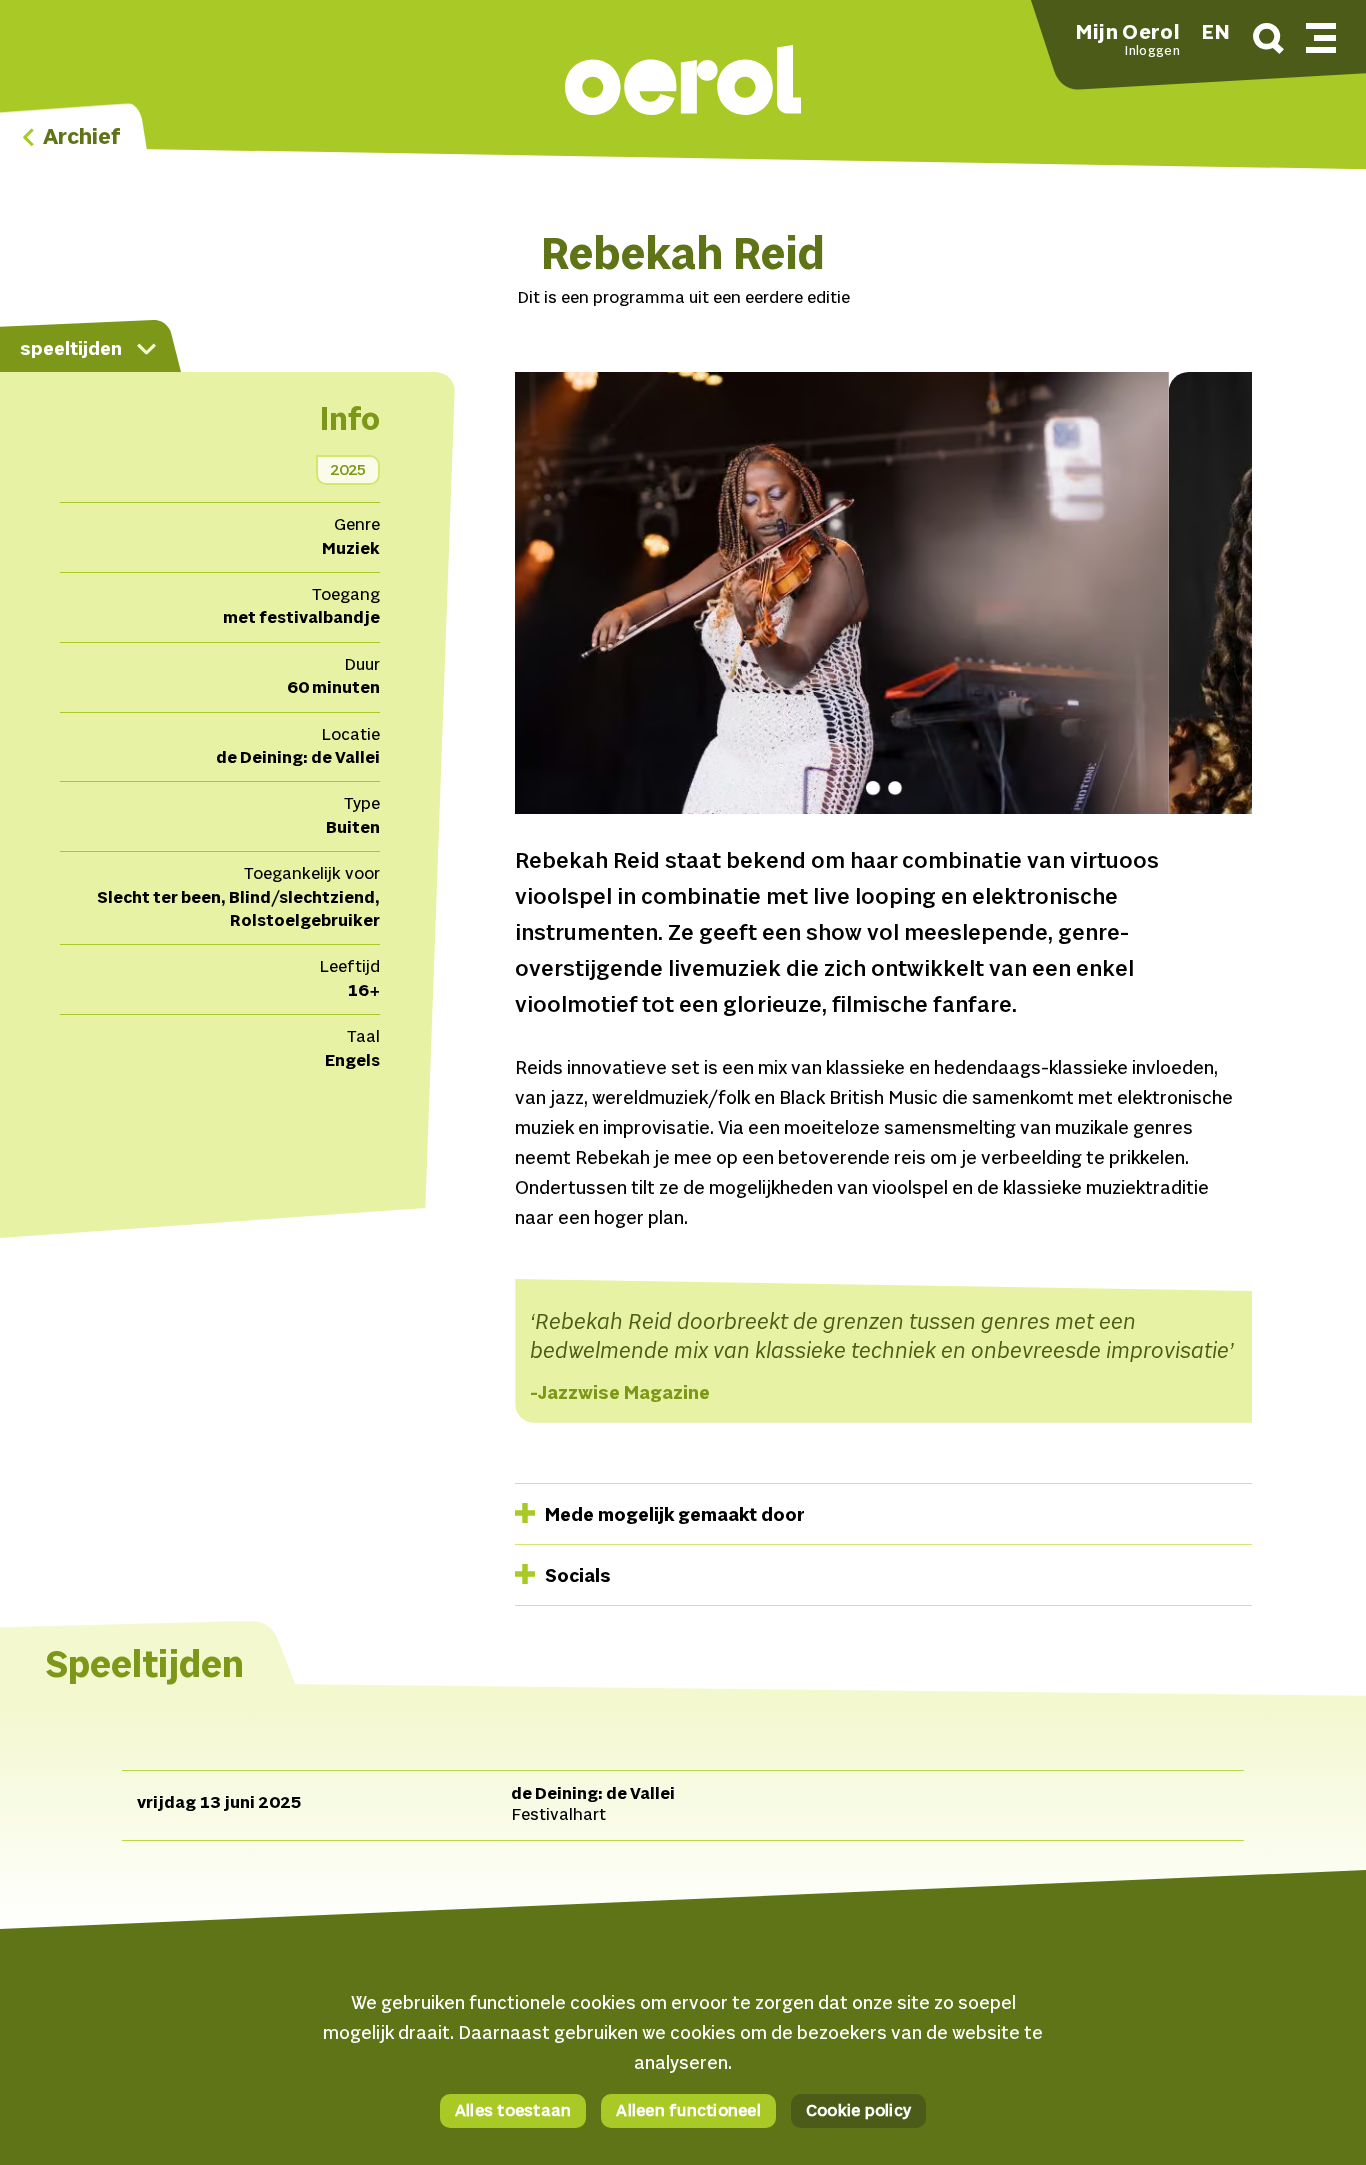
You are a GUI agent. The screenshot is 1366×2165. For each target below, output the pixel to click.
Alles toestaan (513, 2112)
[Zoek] (1268, 41)
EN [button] (1216, 34)
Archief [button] (80, 138)
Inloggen (1152, 52)
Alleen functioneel (688, 2112)
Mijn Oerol (1128, 34)
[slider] (883, 608)
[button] (683, 82)
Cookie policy (858, 2112)
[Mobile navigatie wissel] (1321, 35)
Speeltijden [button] (71, 350)
